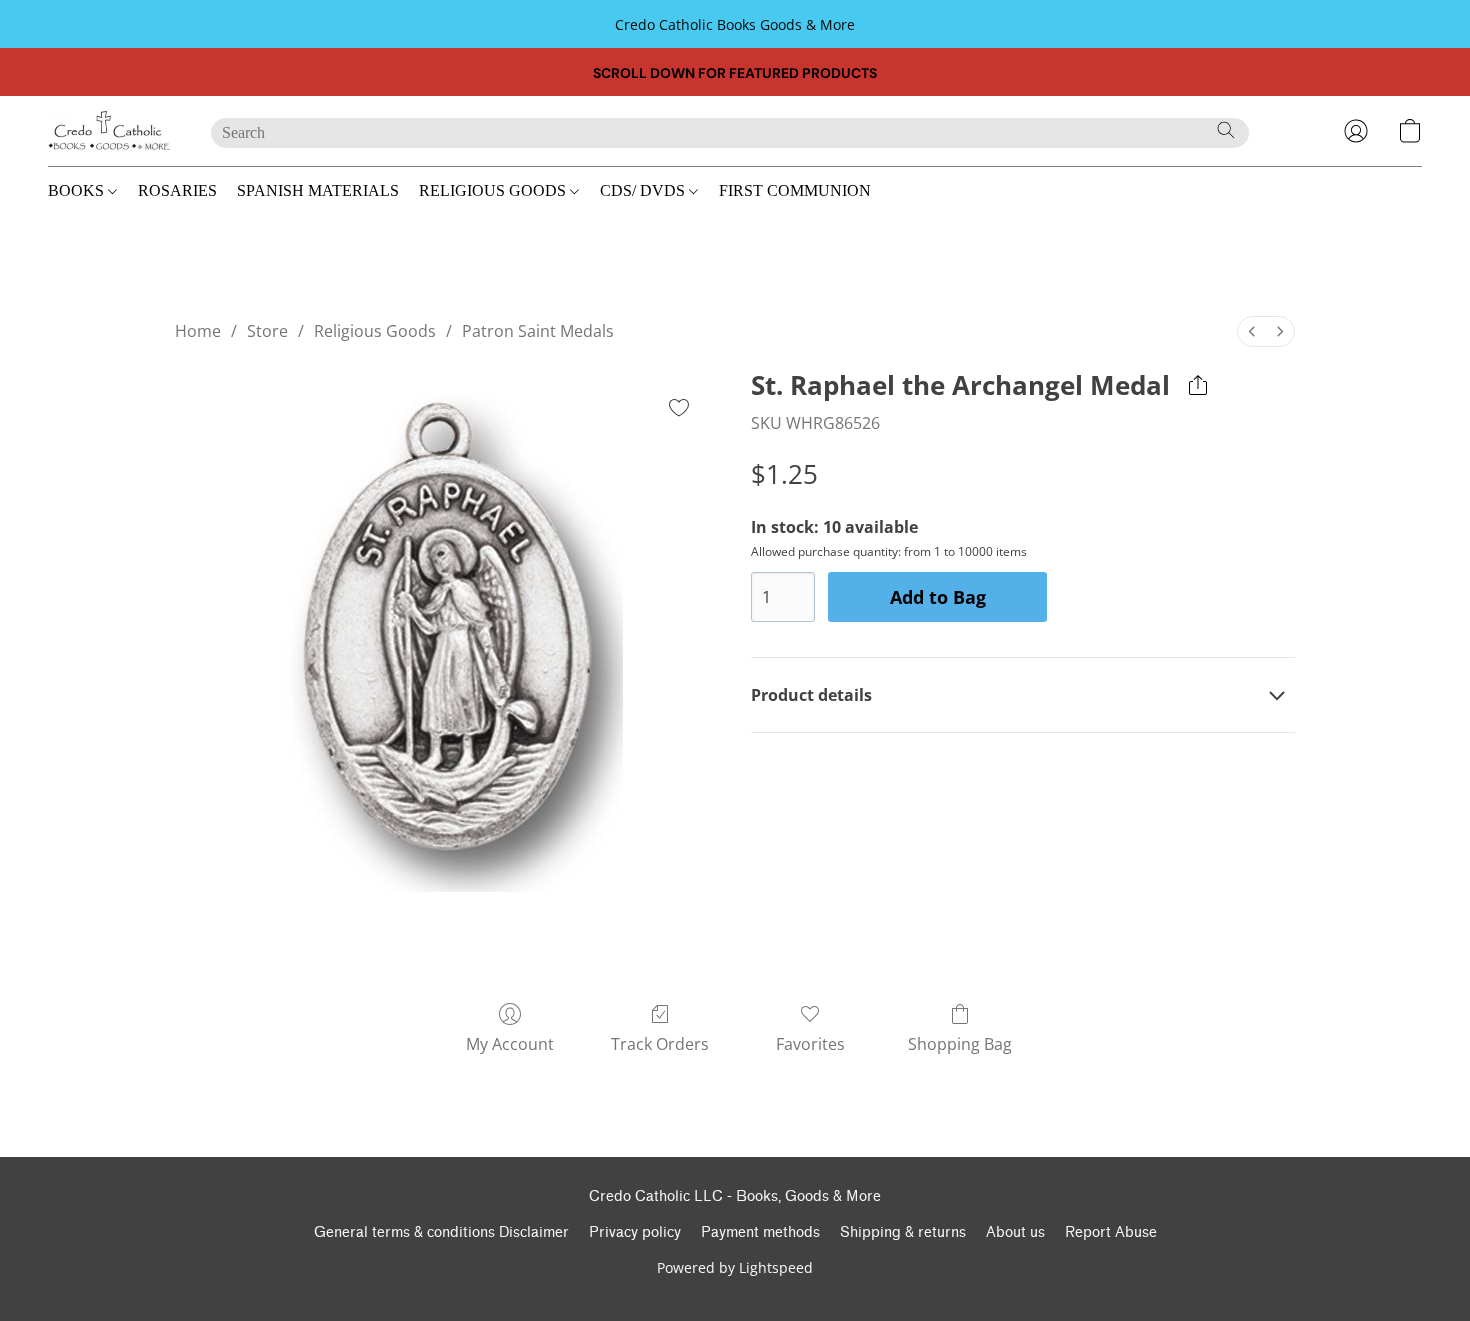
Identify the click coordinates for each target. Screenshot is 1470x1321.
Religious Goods (375, 331)
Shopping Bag (960, 1044)
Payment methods (760, 1232)
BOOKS (78, 190)
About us (1015, 1232)
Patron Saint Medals (538, 331)
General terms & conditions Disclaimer (441, 1232)
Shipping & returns (903, 1232)
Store (267, 331)
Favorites (810, 1044)
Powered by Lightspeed (735, 1267)
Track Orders (660, 1044)
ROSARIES (177, 190)
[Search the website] (1226, 130)
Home (198, 331)
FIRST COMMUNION (795, 190)
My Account (510, 1044)
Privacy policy (635, 1232)
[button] (109, 131)
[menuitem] (1252, 331)
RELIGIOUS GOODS (494, 190)
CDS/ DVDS (644, 190)
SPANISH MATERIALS (318, 190)
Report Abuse (1111, 1232)
